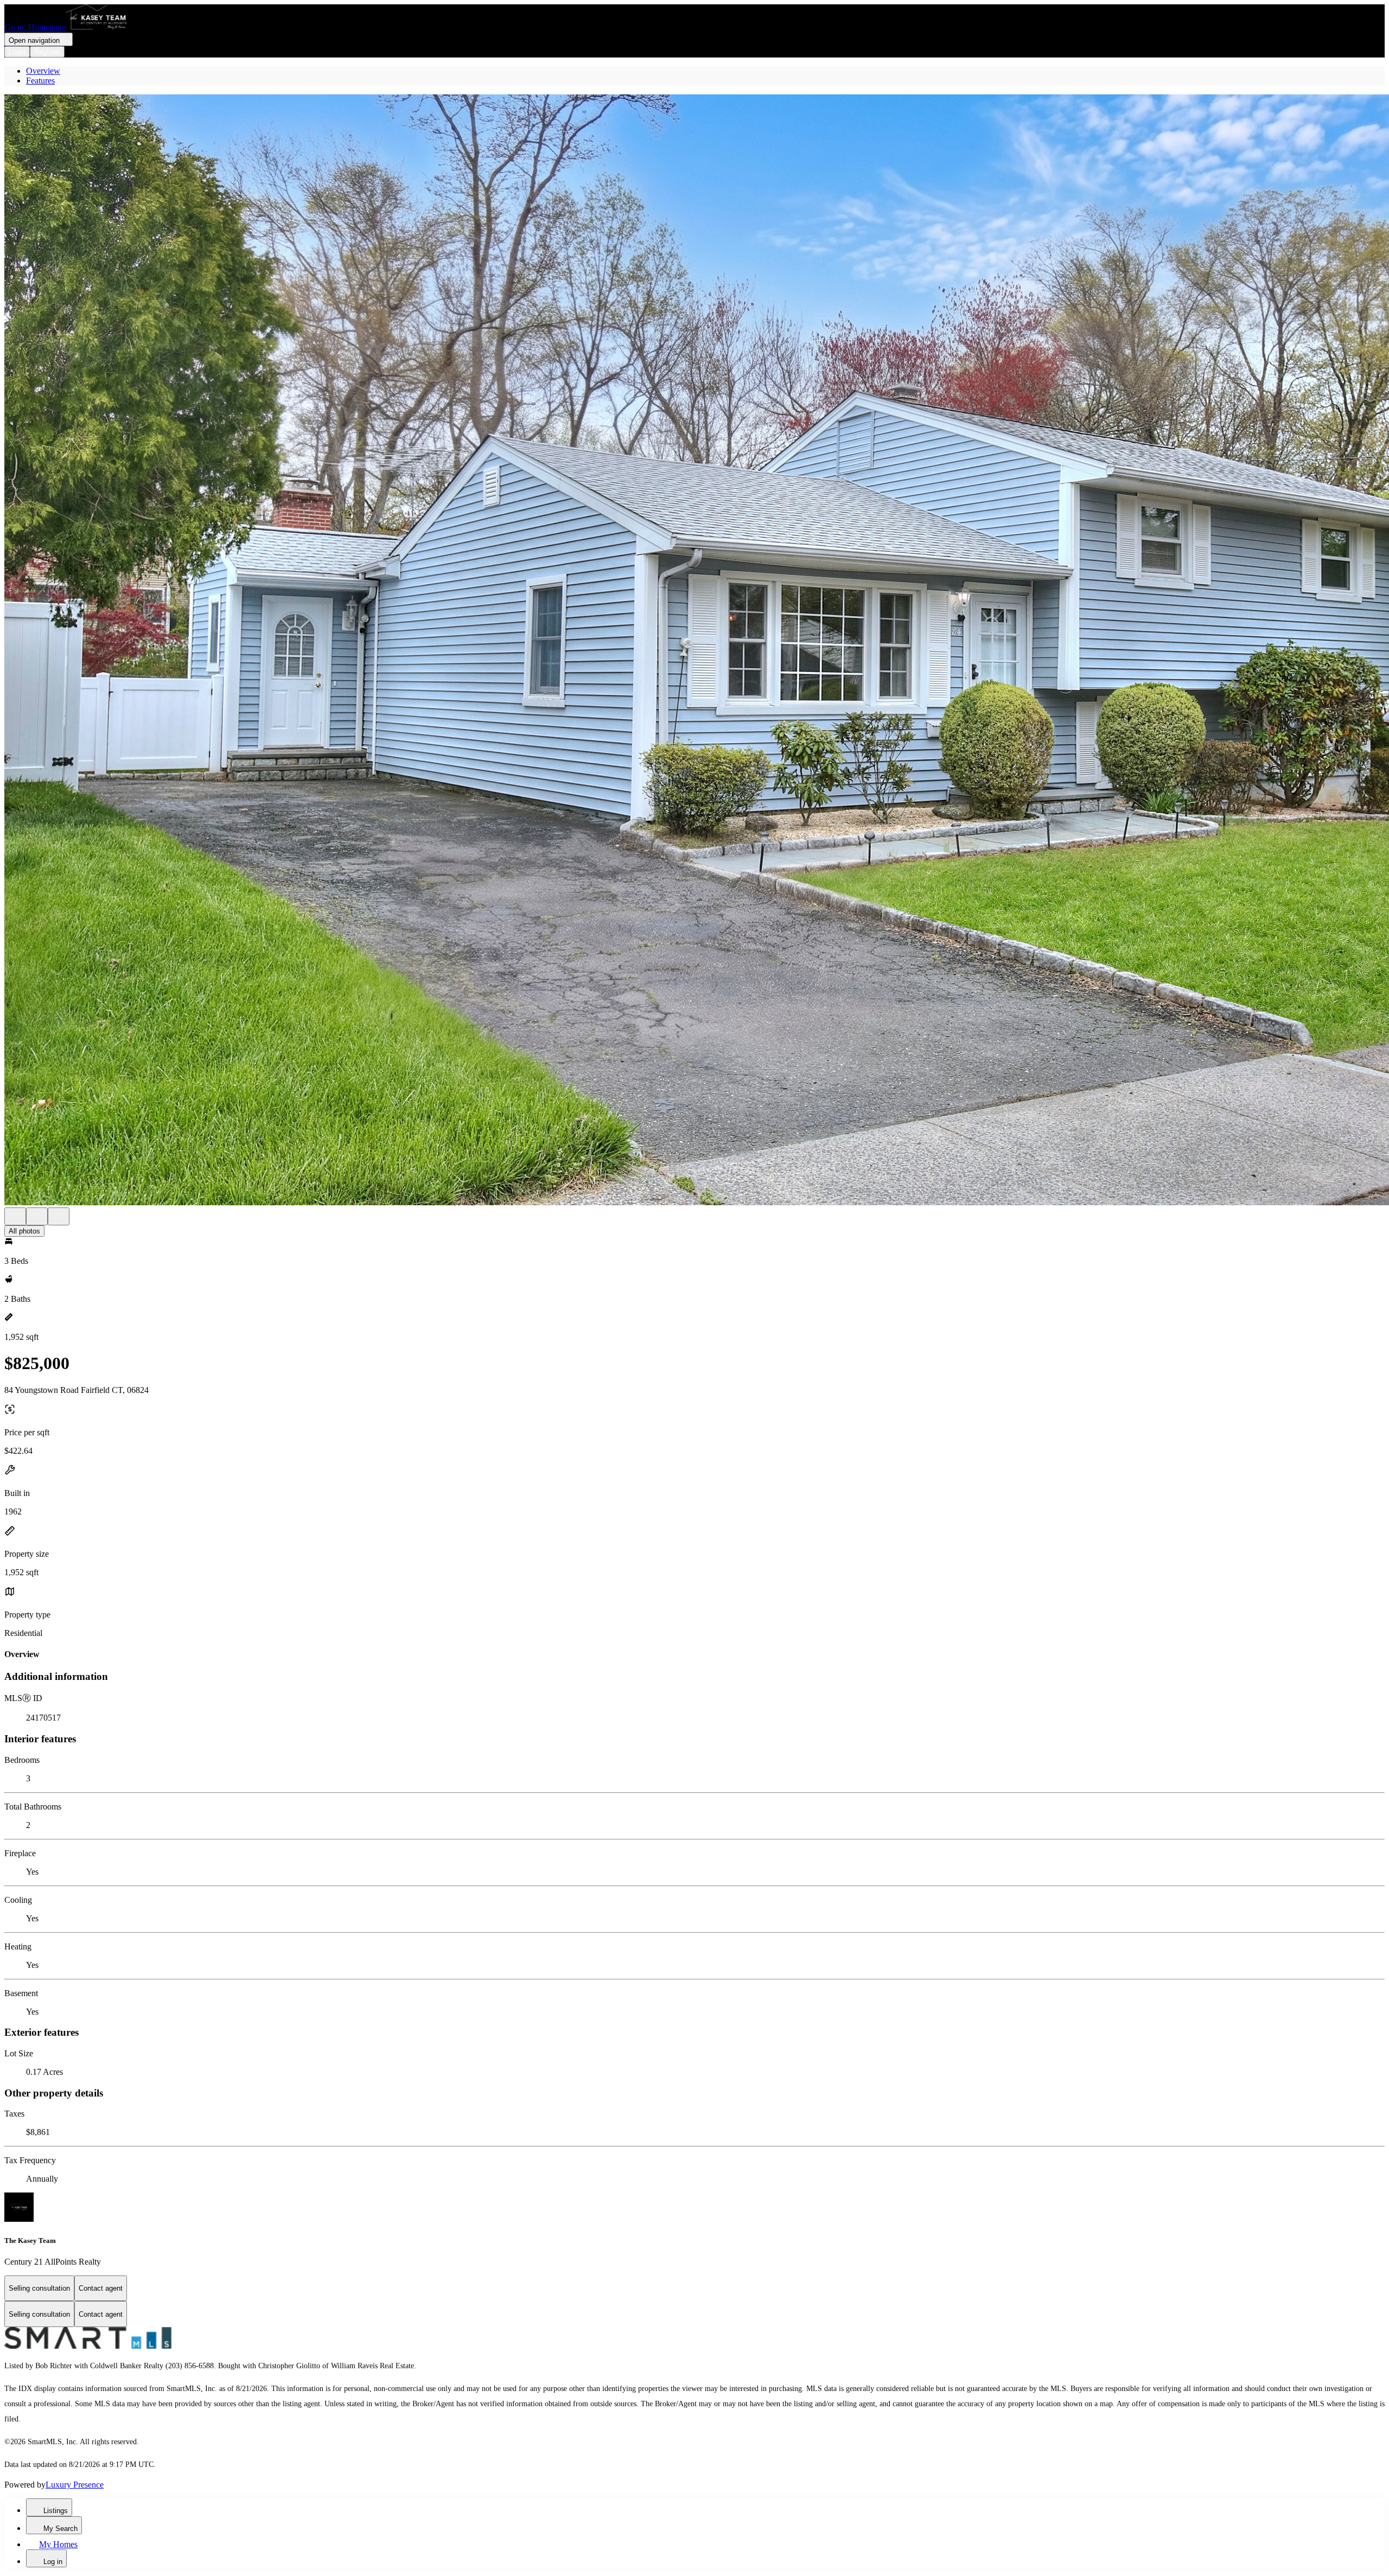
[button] (694, 651)
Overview (43, 71)
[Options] (15, 1216)
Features (40, 81)
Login (17, 52)
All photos (24, 1231)
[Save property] (37, 1216)
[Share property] (59, 1216)
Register (47, 52)
